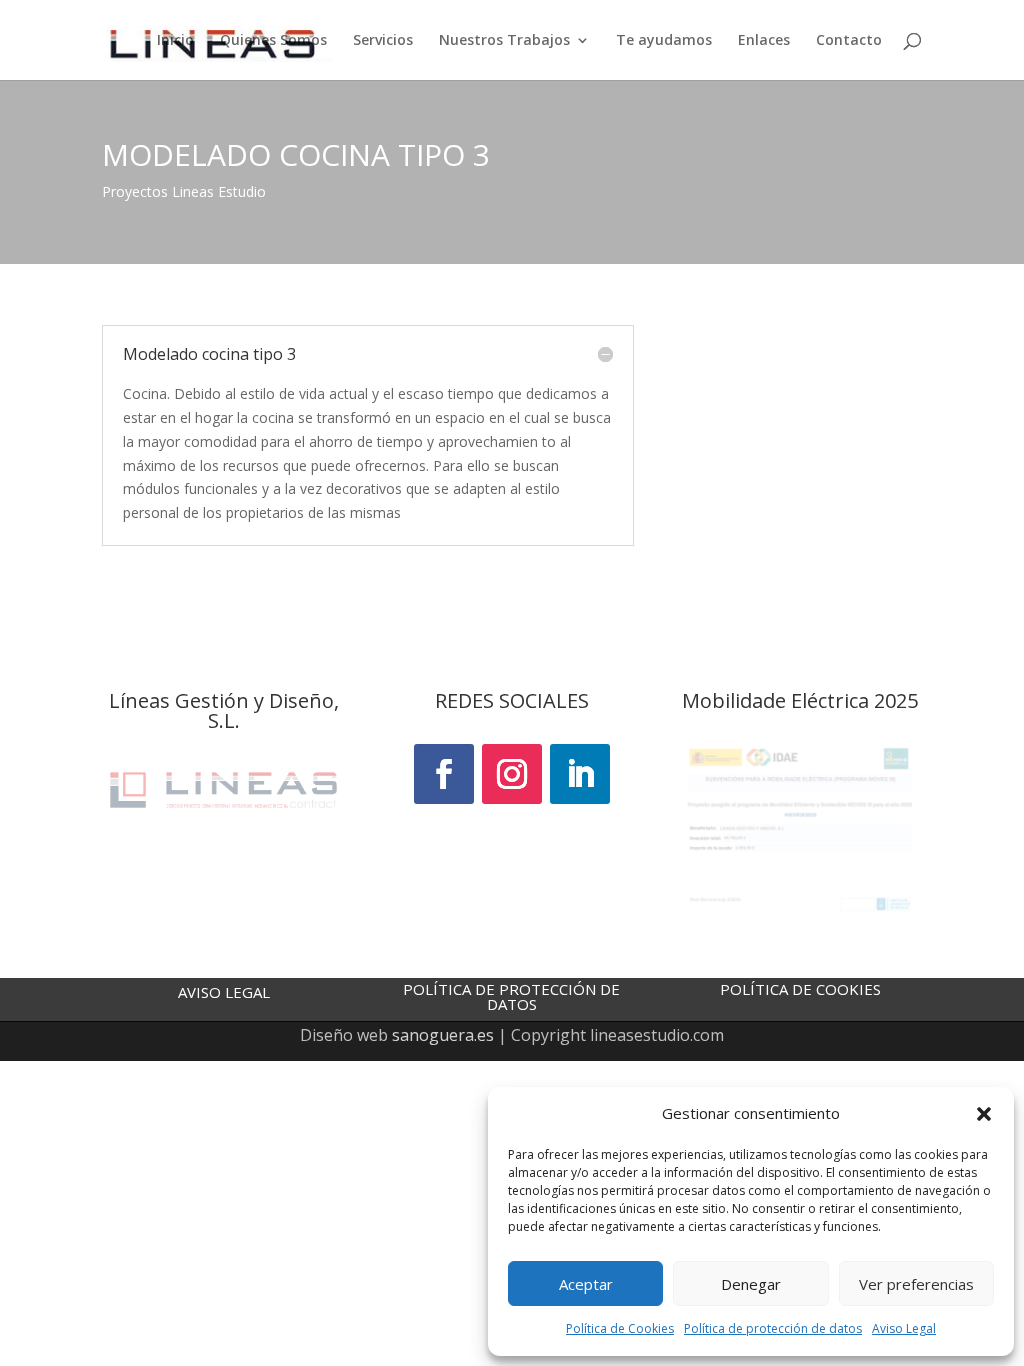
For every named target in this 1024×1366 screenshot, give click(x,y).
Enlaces (764, 41)
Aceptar (586, 1284)
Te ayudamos (664, 41)
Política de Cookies (620, 1328)
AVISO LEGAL (224, 992)
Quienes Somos (273, 41)
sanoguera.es (443, 1035)
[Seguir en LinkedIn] (580, 774)
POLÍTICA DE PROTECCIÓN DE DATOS (511, 996)
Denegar (751, 1284)
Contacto (849, 41)
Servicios (383, 41)
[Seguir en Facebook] (444, 774)
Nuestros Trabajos (504, 41)
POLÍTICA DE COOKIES (800, 989)
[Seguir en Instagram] (512, 774)
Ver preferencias (916, 1284)
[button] (984, 1114)
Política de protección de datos (773, 1328)
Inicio (175, 41)
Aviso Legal (904, 1328)
